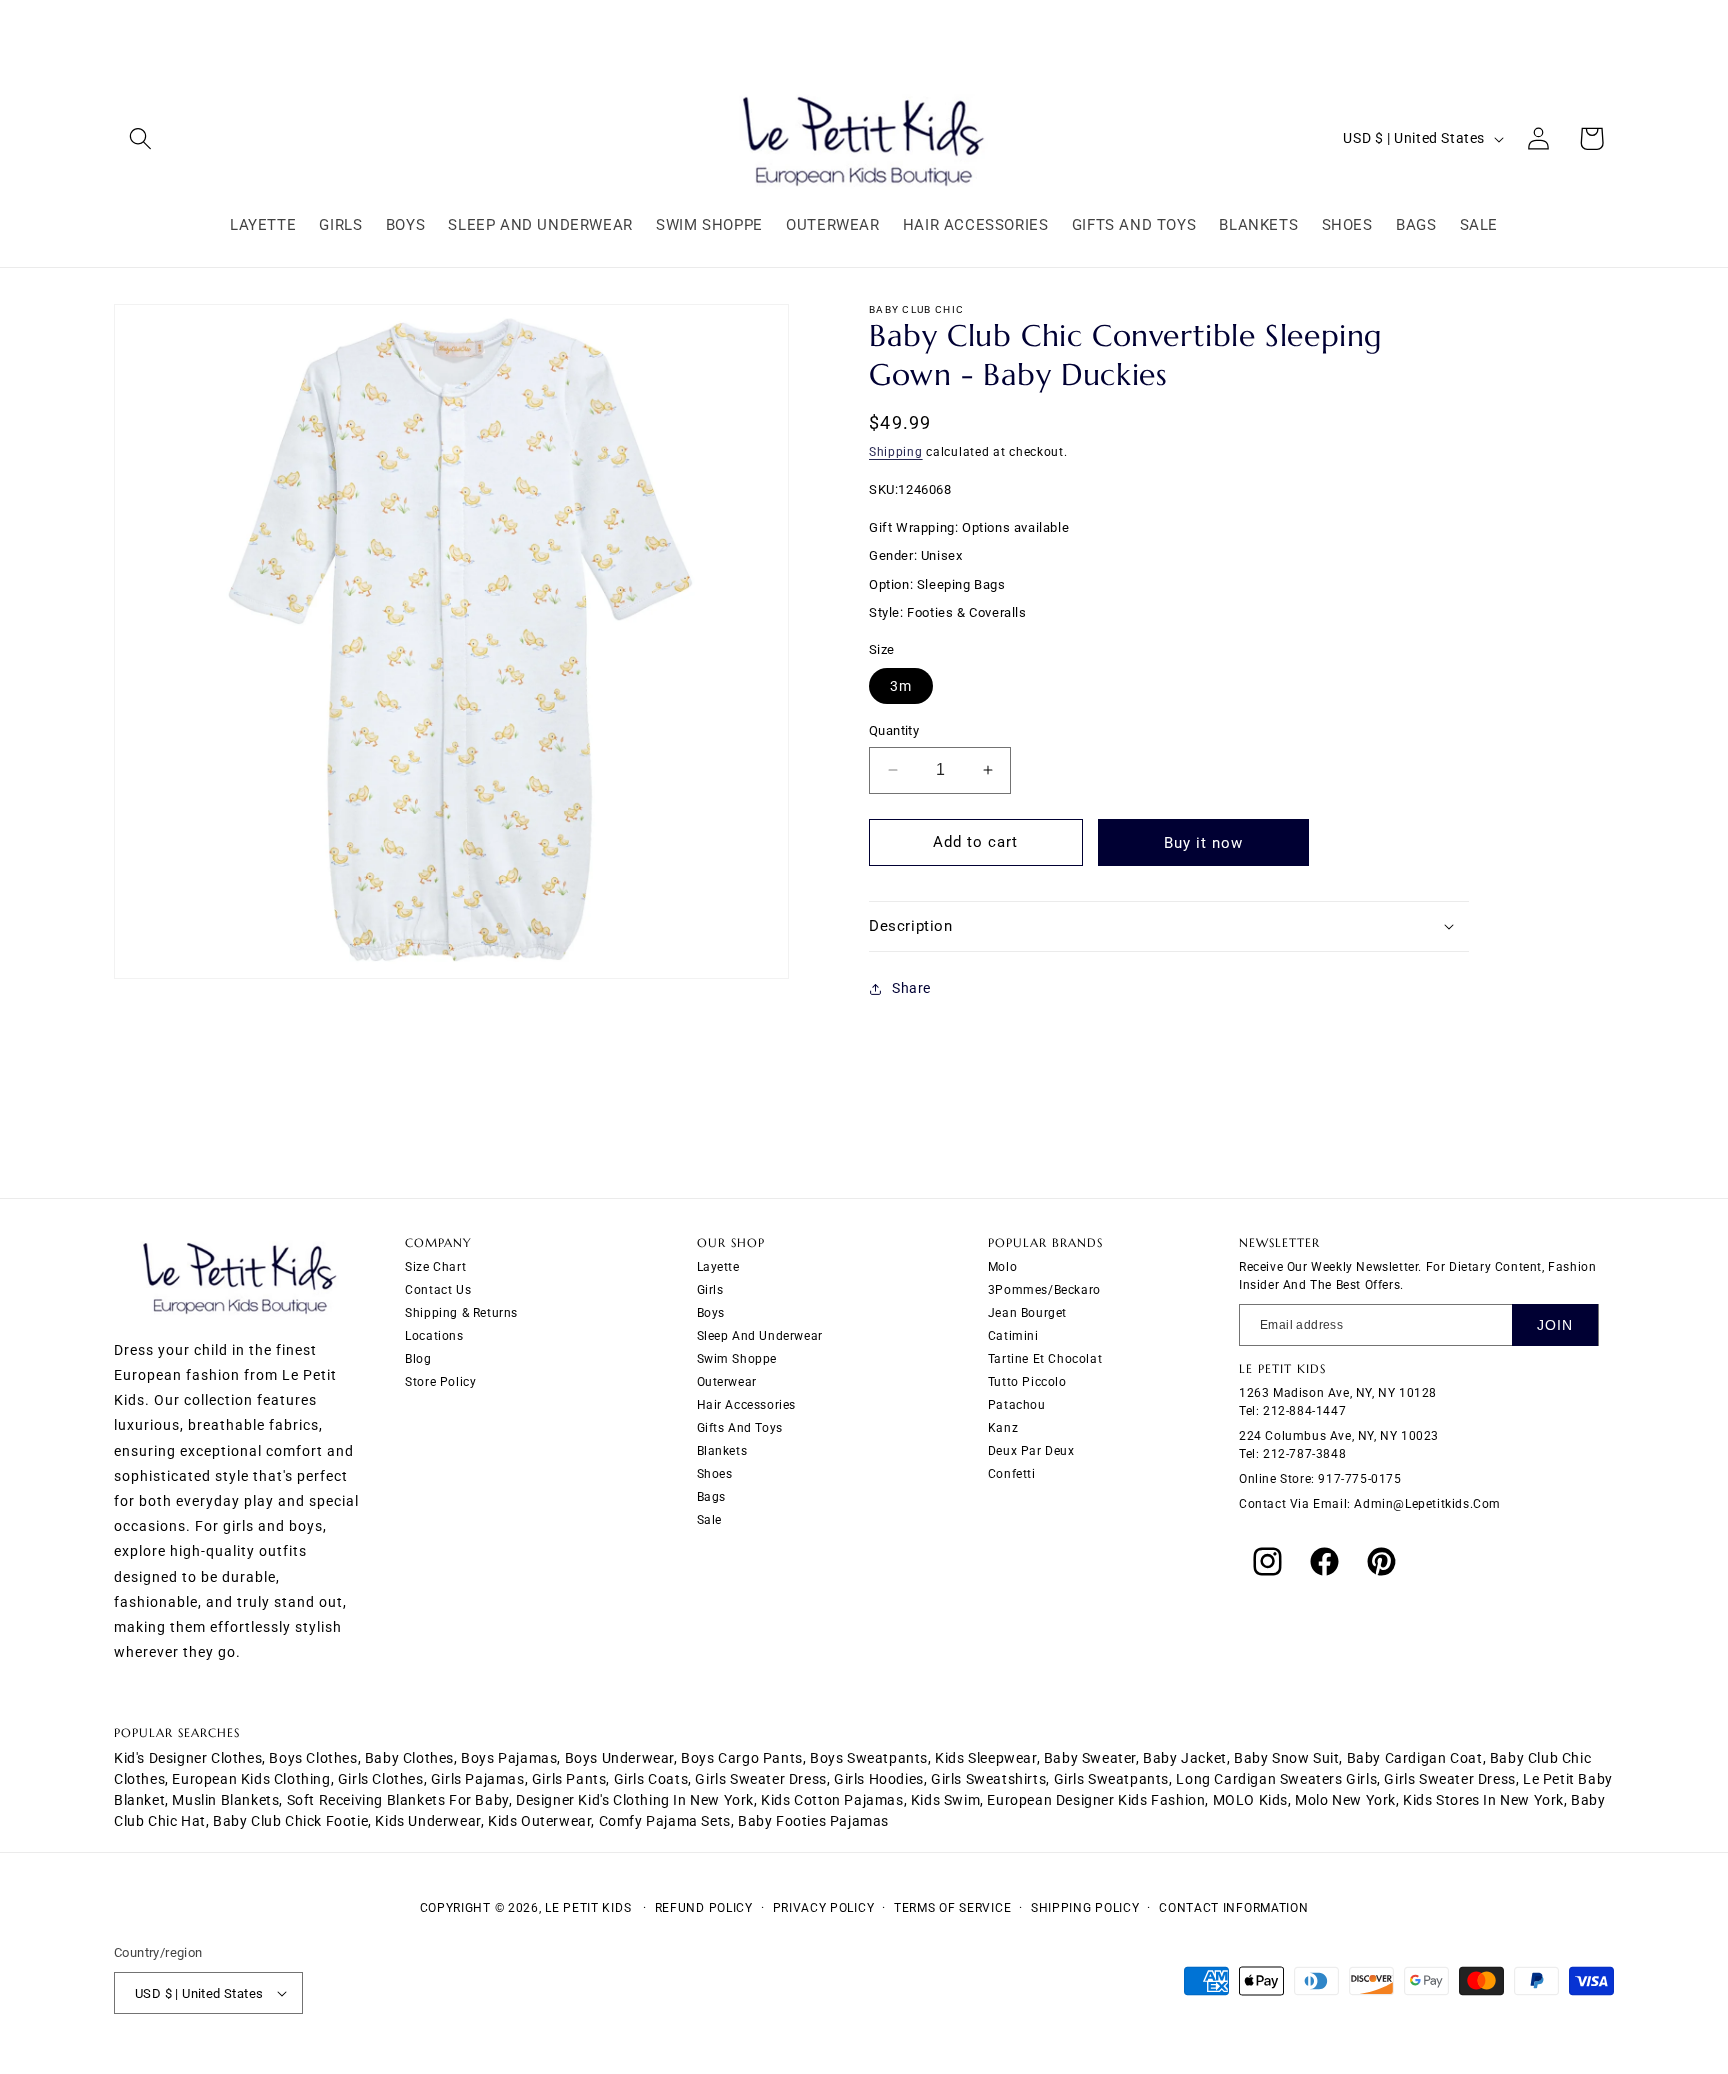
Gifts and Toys (740, 1428)
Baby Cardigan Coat (1415, 1758)
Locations (434, 1336)
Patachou (1017, 1405)
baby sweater (1090, 1758)
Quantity (894, 730)
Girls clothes (381, 1779)
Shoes (715, 1474)
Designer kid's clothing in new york (635, 1800)
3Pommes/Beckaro (1044, 1290)
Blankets (722, 1451)
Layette (718, 1267)
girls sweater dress (760, 1779)
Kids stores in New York (1483, 1800)
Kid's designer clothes (188, 1758)
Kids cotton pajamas (832, 1800)
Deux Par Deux (1031, 1451)
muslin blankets (225, 1800)
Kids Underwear (427, 1821)
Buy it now (1203, 843)
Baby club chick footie (290, 1821)
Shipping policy (1085, 1908)
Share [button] (911, 988)
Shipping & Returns (461, 1313)
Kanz (1003, 1428)
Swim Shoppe (737, 1359)
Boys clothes (313, 1758)
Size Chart (435, 1267)
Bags (711, 1497)
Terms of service (952, 1908)
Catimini (1013, 1336)
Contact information (1233, 1908)
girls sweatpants (1112, 1779)
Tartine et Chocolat (1045, 1359)
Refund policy (704, 1908)
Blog (418, 1359)
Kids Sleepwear (985, 1758)
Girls (710, 1290)
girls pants (569, 1779)
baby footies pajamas (813, 1821)
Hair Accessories (747, 1405)
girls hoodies (879, 1779)
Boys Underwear (619, 1758)
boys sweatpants (869, 1758)
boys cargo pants (742, 1758)
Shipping (896, 452)
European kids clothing (251, 1779)
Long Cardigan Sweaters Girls (1276, 1779)
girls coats (651, 1779)
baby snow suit (1286, 1758)
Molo (1002, 1267)
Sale (709, 1520)
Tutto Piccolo (1027, 1382)
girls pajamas (478, 1779)
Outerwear (727, 1382)
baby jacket (1185, 1758)
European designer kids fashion (1096, 1800)
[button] (140, 138)
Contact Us (438, 1290)
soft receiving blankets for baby (398, 1800)
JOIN (1555, 1325)
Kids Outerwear (539, 1821)
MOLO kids (1250, 1800)
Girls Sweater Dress (1449, 1779)
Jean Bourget (1027, 1313)
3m (901, 686)
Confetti (1012, 1474)
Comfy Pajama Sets (665, 1821)
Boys (711, 1313)
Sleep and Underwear (760, 1336)
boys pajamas (509, 1758)
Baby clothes (409, 1758)
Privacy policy (824, 1908)
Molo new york (1345, 1800)
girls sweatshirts (988, 1779)
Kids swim (945, 1800)
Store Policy (440, 1382)
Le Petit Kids (588, 1908)
